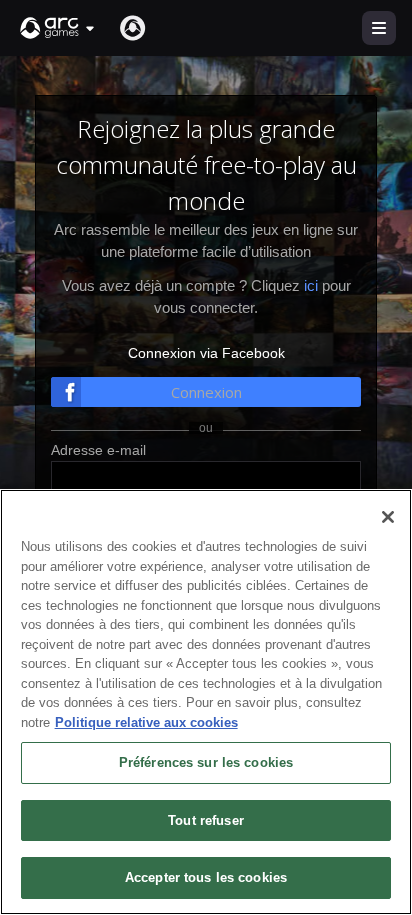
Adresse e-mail (98, 450)
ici (311, 285)
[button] (58, 28)
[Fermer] (388, 517)
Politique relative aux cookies (146, 722)
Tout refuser (206, 820)
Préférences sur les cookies (206, 762)
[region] (206, 702)
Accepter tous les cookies (206, 877)
